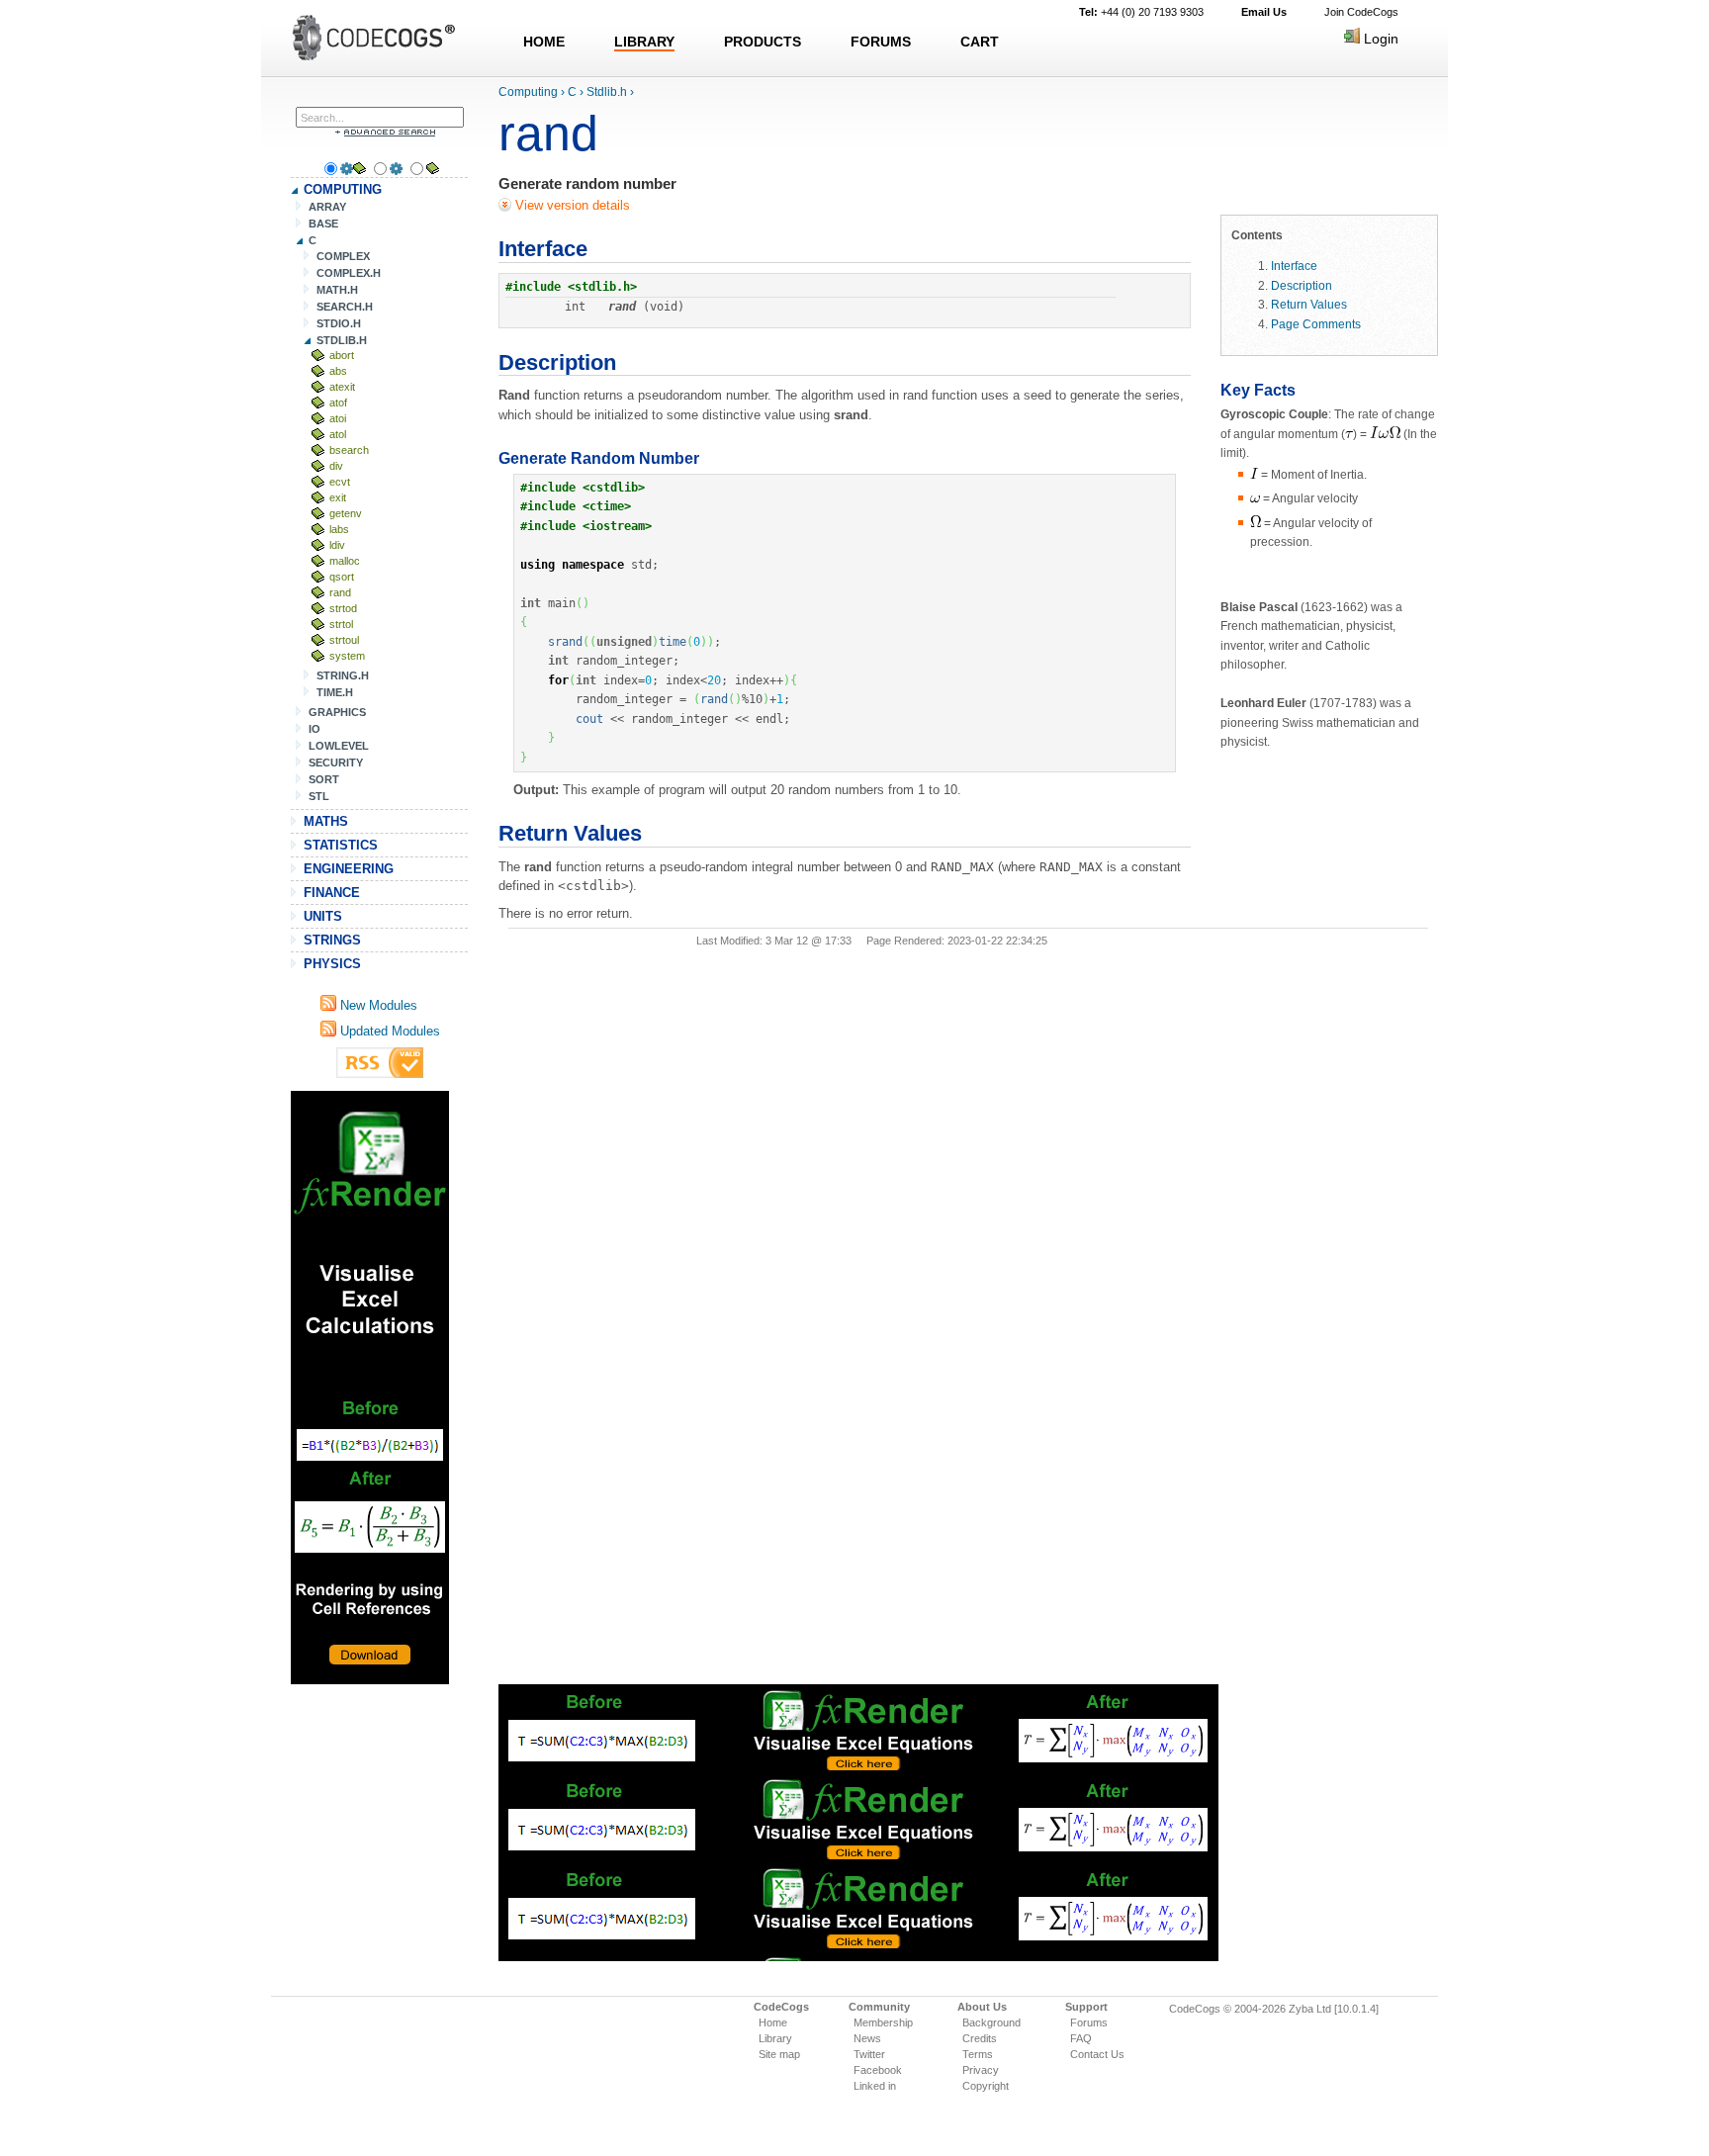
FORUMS (881, 42)
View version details (571, 205)
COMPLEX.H (349, 273)
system (347, 656)
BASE (323, 224)
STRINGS (332, 940)
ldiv (337, 545)
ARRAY (327, 207)
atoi (338, 418)
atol (338, 434)
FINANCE (332, 893)
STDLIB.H (342, 340)
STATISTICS (341, 845)
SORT (324, 779)
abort (342, 355)
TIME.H (335, 692)
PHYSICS (332, 964)
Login (1379, 39)
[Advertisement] (370, 1388)
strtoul (344, 640)
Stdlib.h (607, 92)
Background (991, 2022)
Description (1302, 285)
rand (340, 592)
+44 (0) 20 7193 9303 (1141, 12)
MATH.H (337, 290)
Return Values (1309, 304)
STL (319, 796)
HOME (544, 42)
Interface (1294, 266)
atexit (342, 387)
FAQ (1081, 2038)
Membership (883, 2022)
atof (338, 403)
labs (339, 529)
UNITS (323, 916)
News (867, 2038)
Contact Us (1097, 2054)
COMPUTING (343, 189)
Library (775, 2038)
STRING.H (343, 675)
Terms (978, 2054)
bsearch (349, 450)
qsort (342, 577)
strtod (343, 608)
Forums (1089, 2022)
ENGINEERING (349, 869)
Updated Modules (388, 1031)
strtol (341, 624)
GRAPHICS (337, 712)
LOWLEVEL (339, 746)
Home (773, 2022)
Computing (528, 92)
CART (980, 42)
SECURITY (336, 763)
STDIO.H (339, 323)
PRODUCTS (763, 42)
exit (338, 497)
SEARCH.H (345, 307)
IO (315, 729)
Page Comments (1316, 324)
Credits (980, 2038)
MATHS (326, 821)
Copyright (986, 2086)
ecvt (340, 482)
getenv (346, 513)
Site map (779, 2054)
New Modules (377, 1005)
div (336, 466)
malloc (345, 561)
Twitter (869, 2054)
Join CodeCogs (1361, 12)
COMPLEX (343, 256)
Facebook (878, 2070)
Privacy (981, 2070)
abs (338, 371)
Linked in (875, 2086)
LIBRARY (644, 42)
